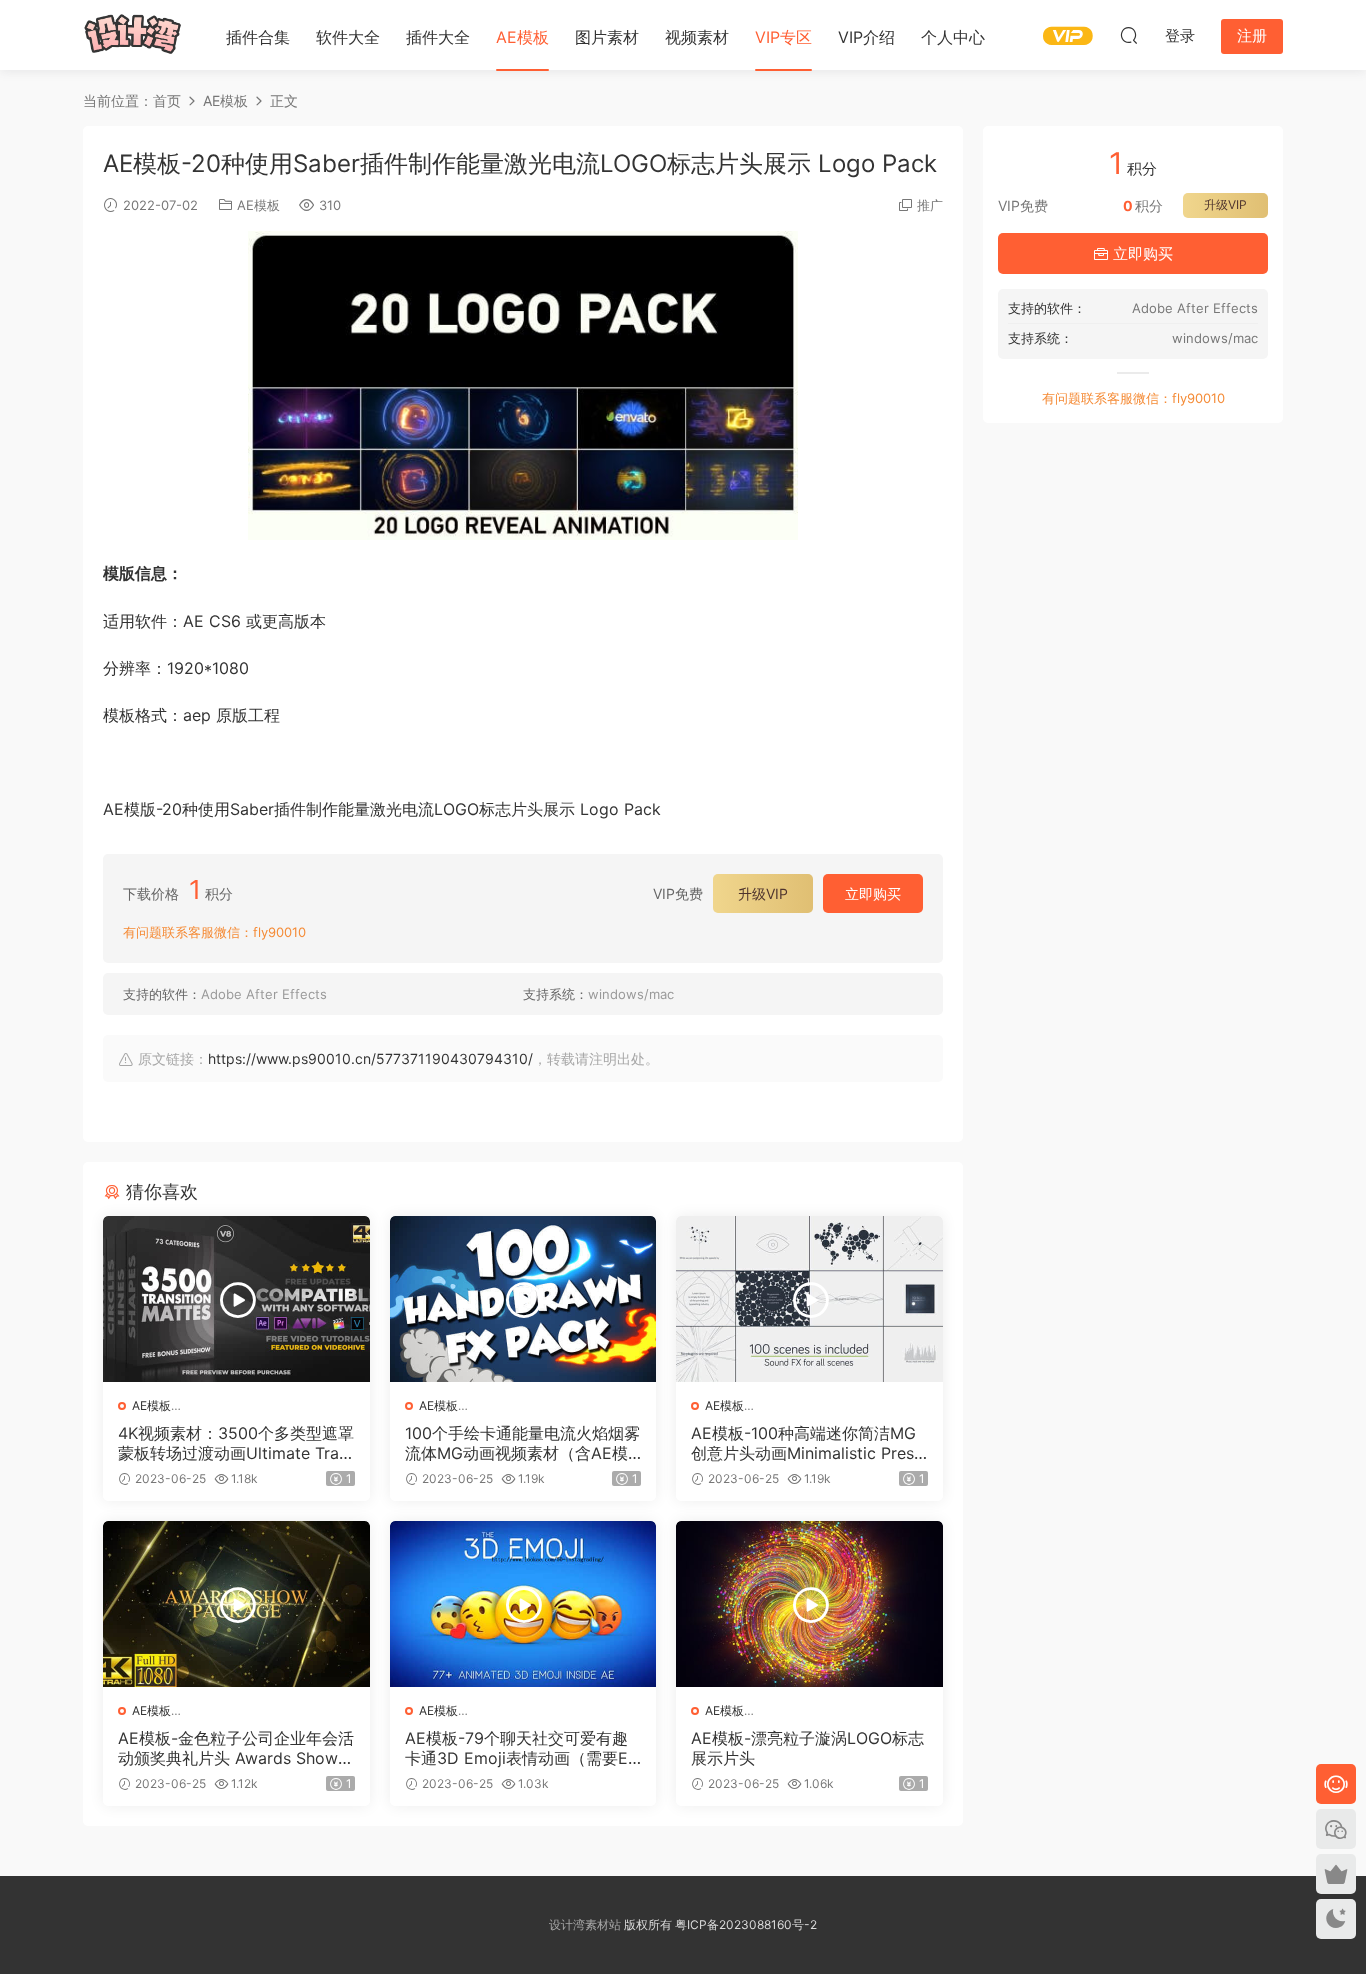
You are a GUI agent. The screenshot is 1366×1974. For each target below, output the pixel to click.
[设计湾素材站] (133, 35)
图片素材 (607, 37)
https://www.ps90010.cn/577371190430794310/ (370, 1058)
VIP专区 (783, 37)
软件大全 (348, 37)
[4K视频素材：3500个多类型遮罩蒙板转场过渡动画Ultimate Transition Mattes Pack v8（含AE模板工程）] (236, 1299)
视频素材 (697, 37)
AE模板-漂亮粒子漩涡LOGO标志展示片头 (807, 1748)
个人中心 (953, 37)
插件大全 (438, 37)
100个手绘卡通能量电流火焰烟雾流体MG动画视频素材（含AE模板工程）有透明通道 (522, 1443)
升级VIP (763, 893)
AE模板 (522, 37)
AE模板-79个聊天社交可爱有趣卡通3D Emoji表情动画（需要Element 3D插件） (523, 1748)
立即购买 (873, 893)
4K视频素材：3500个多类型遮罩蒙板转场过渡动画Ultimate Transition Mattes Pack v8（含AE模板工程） (236, 1443)
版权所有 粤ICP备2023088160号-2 (719, 1924)
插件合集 (258, 37)
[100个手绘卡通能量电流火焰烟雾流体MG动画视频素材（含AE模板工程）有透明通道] (523, 1299)
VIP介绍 (866, 37)
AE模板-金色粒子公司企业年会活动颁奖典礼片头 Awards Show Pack (236, 1748)
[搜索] (1129, 35)
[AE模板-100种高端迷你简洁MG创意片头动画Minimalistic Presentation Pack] (809, 1299)
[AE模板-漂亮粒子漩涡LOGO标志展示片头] (809, 1604)
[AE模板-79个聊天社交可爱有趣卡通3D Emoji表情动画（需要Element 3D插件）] (523, 1604)
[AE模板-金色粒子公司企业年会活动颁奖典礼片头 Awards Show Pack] (236, 1604)
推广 (930, 205)
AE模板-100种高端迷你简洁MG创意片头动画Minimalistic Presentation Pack (807, 1443)
